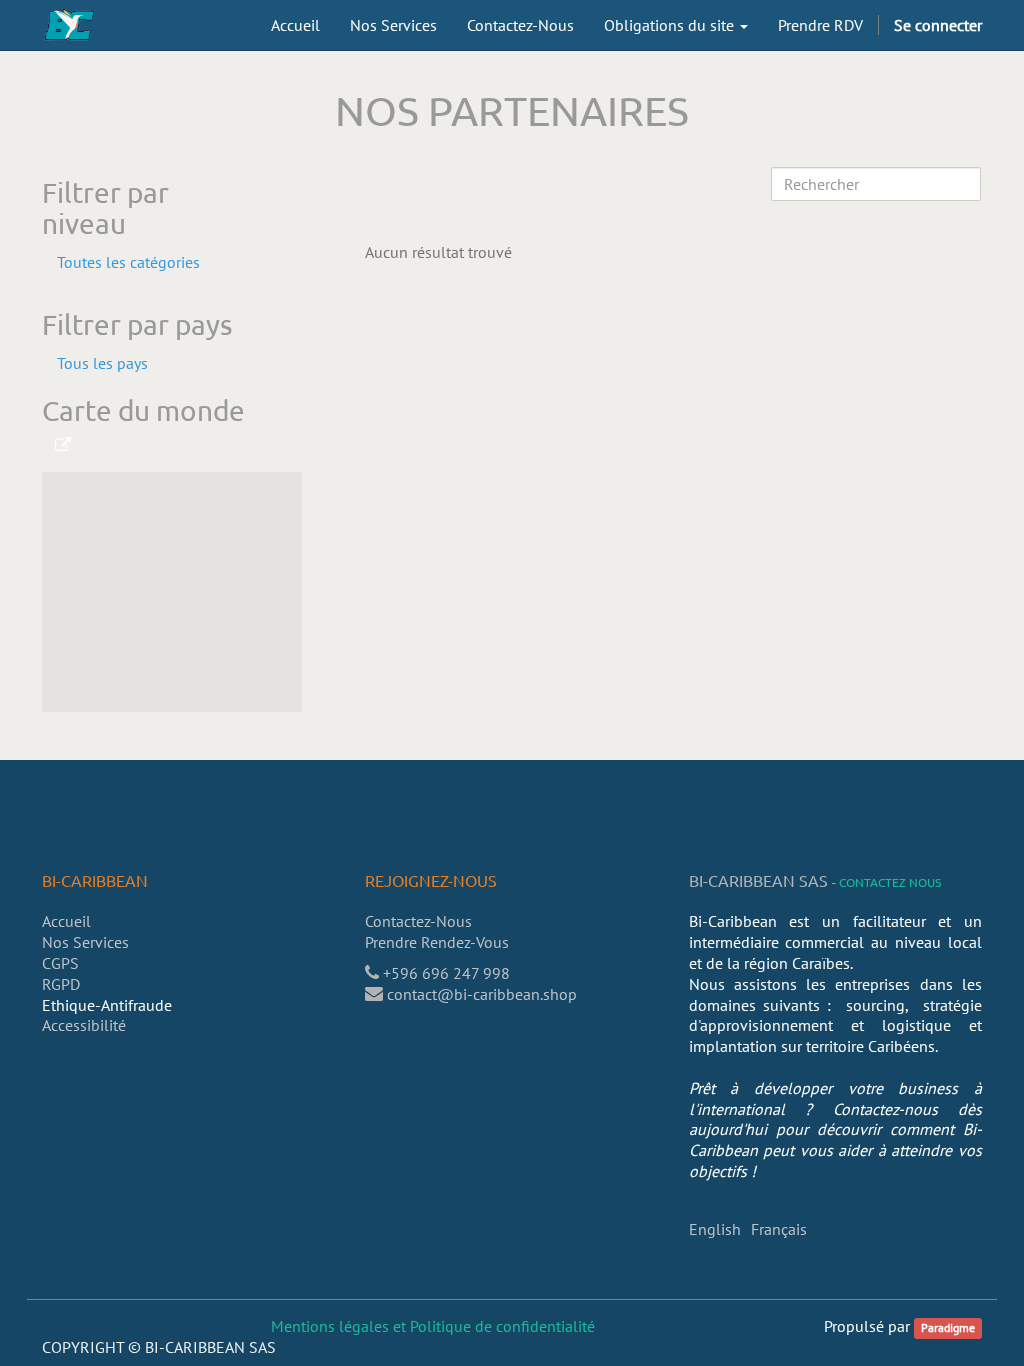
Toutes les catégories (128, 262)
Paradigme (948, 1327)
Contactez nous (890, 882)
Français (779, 1229)
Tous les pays (102, 363)
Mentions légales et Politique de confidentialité (433, 1326)
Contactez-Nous (418, 921)
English (715, 1229)
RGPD (61, 984)
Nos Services (85, 942)
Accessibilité (84, 1025)
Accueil (66, 921)
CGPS (60, 963)
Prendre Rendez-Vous (439, 942)
